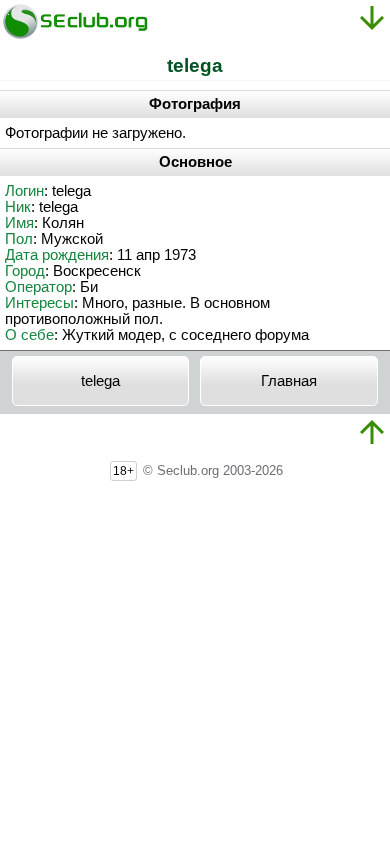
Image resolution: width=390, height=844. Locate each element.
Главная (289, 381)
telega (100, 381)
